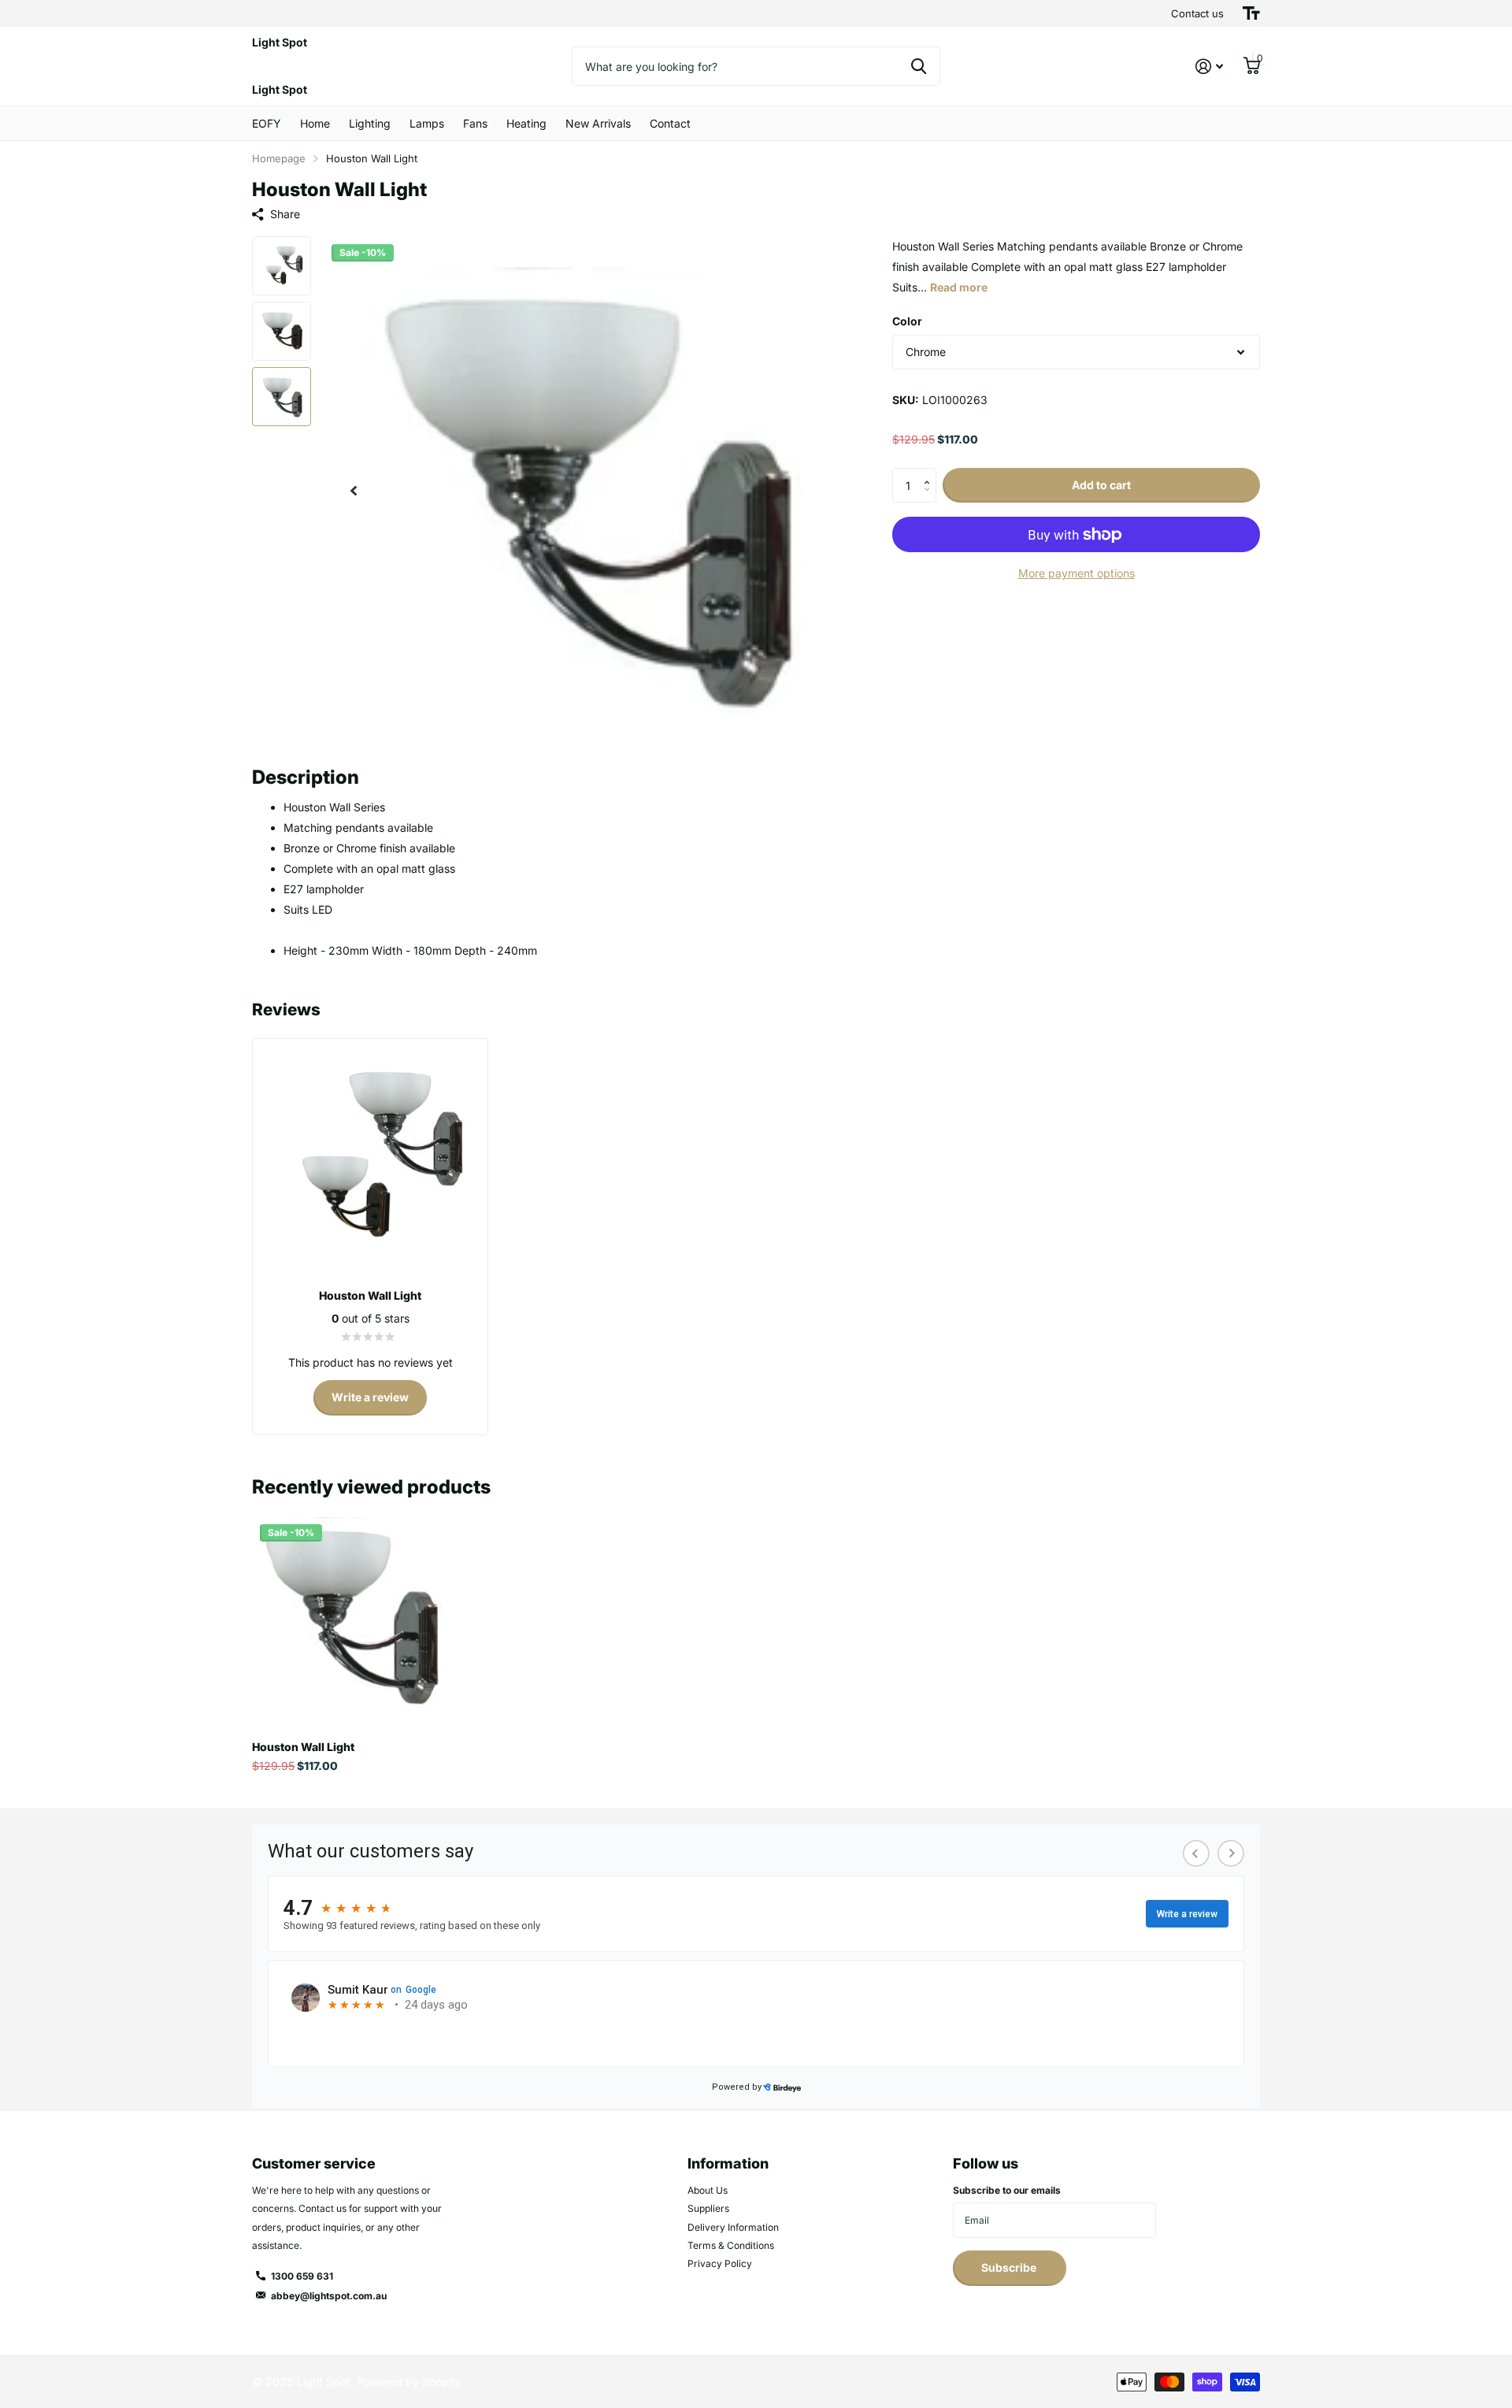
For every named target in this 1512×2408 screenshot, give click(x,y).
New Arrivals (598, 123)
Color (907, 321)
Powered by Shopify (409, 2382)
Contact (670, 123)
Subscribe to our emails (1007, 2190)
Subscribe (1010, 2267)
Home (315, 123)
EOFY (267, 123)
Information (728, 2163)
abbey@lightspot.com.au (329, 2296)
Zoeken (919, 66)
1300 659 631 (302, 2276)
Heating (526, 123)
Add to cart (1101, 485)
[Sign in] (1209, 67)
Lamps (427, 123)
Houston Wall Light (303, 1747)
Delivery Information (733, 2227)
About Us (708, 2190)
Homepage (279, 158)
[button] (354, 491)
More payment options (1077, 573)
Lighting (370, 123)
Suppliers (708, 2208)
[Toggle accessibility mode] (1251, 13)
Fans (475, 123)
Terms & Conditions (731, 2245)
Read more (959, 287)
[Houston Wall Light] (348, 1612)
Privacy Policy (720, 2263)
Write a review (370, 1397)
